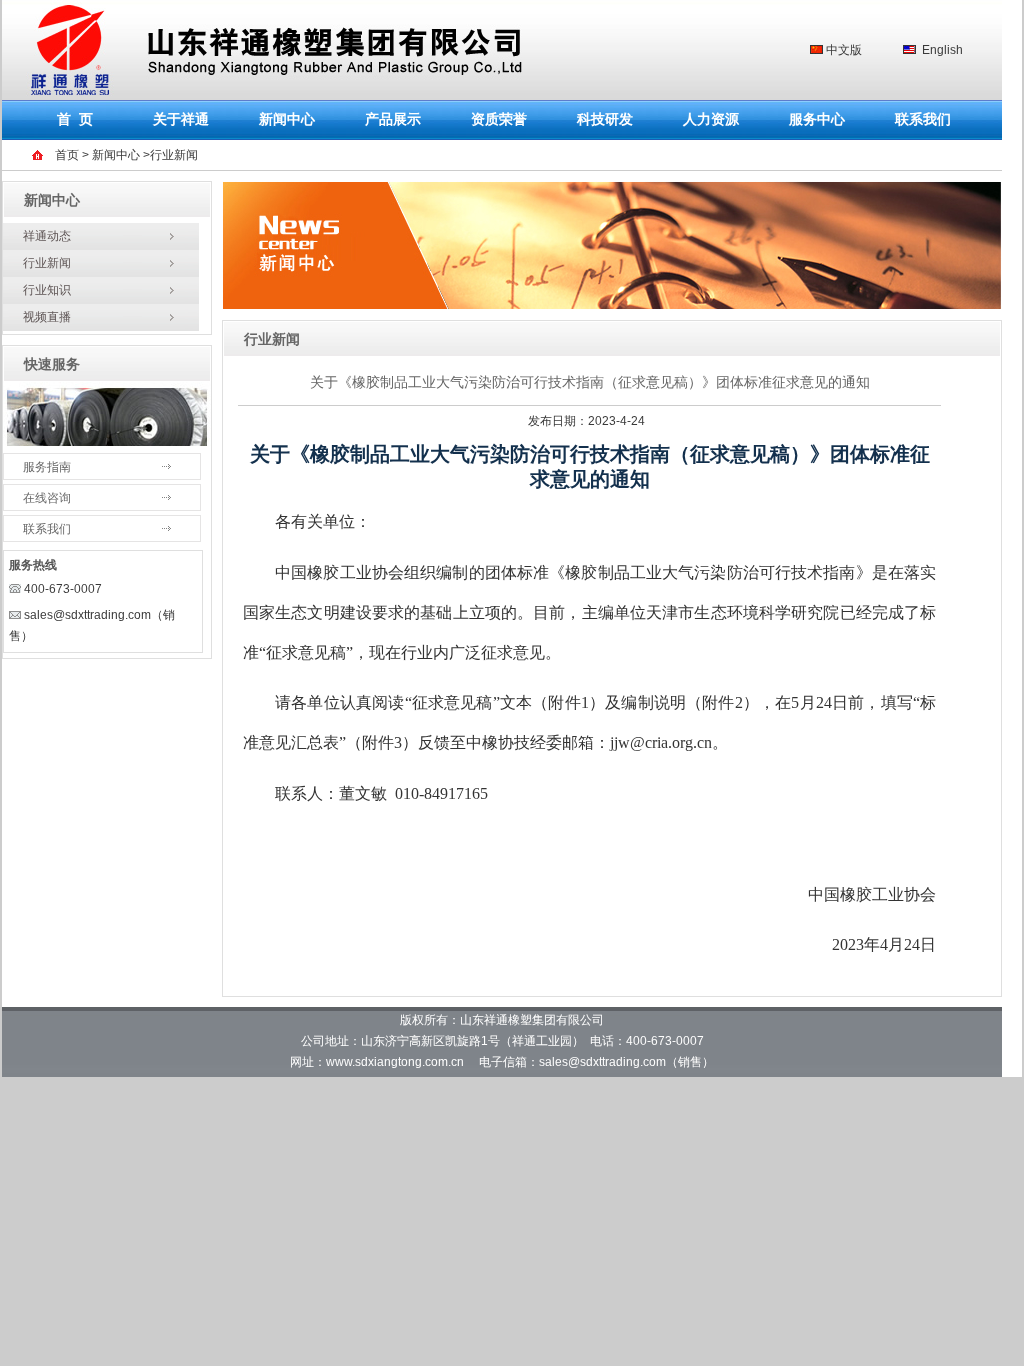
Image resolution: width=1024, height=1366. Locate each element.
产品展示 (393, 119)
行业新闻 (47, 263)
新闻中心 (287, 119)
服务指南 (47, 467)
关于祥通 (181, 119)
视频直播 (47, 317)
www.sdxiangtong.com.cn (395, 1062)
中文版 (844, 50)
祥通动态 (47, 236)
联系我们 (923, 119)
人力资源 (711, 119)
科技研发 (605, 119)
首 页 (75, 119)
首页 (65, 155)
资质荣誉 (499, 119)
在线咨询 (47, 498)
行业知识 (47, 290)
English (942, 50)
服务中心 (817, 119)
